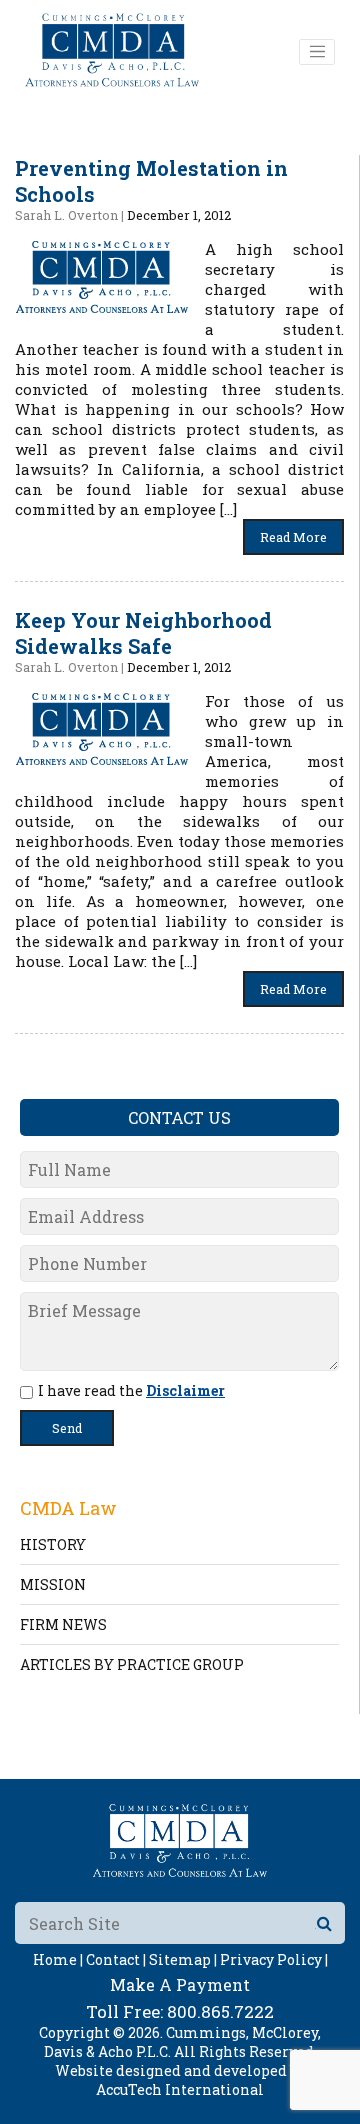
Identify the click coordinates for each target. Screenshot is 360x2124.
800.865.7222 (220, 2011)
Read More (293, 537)
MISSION (53, 1584)
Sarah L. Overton (66, 215)
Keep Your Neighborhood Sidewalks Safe (143, 633)
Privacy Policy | (274, 1959)
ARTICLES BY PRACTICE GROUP (132, 1664)
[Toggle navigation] (317, 52)
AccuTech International (180, 2089)
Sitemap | (183, 1959)
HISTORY (53, 1544)
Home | (58, 1959)
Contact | (116, 1959)
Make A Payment (180, 1984)
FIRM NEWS (63, 1624)
